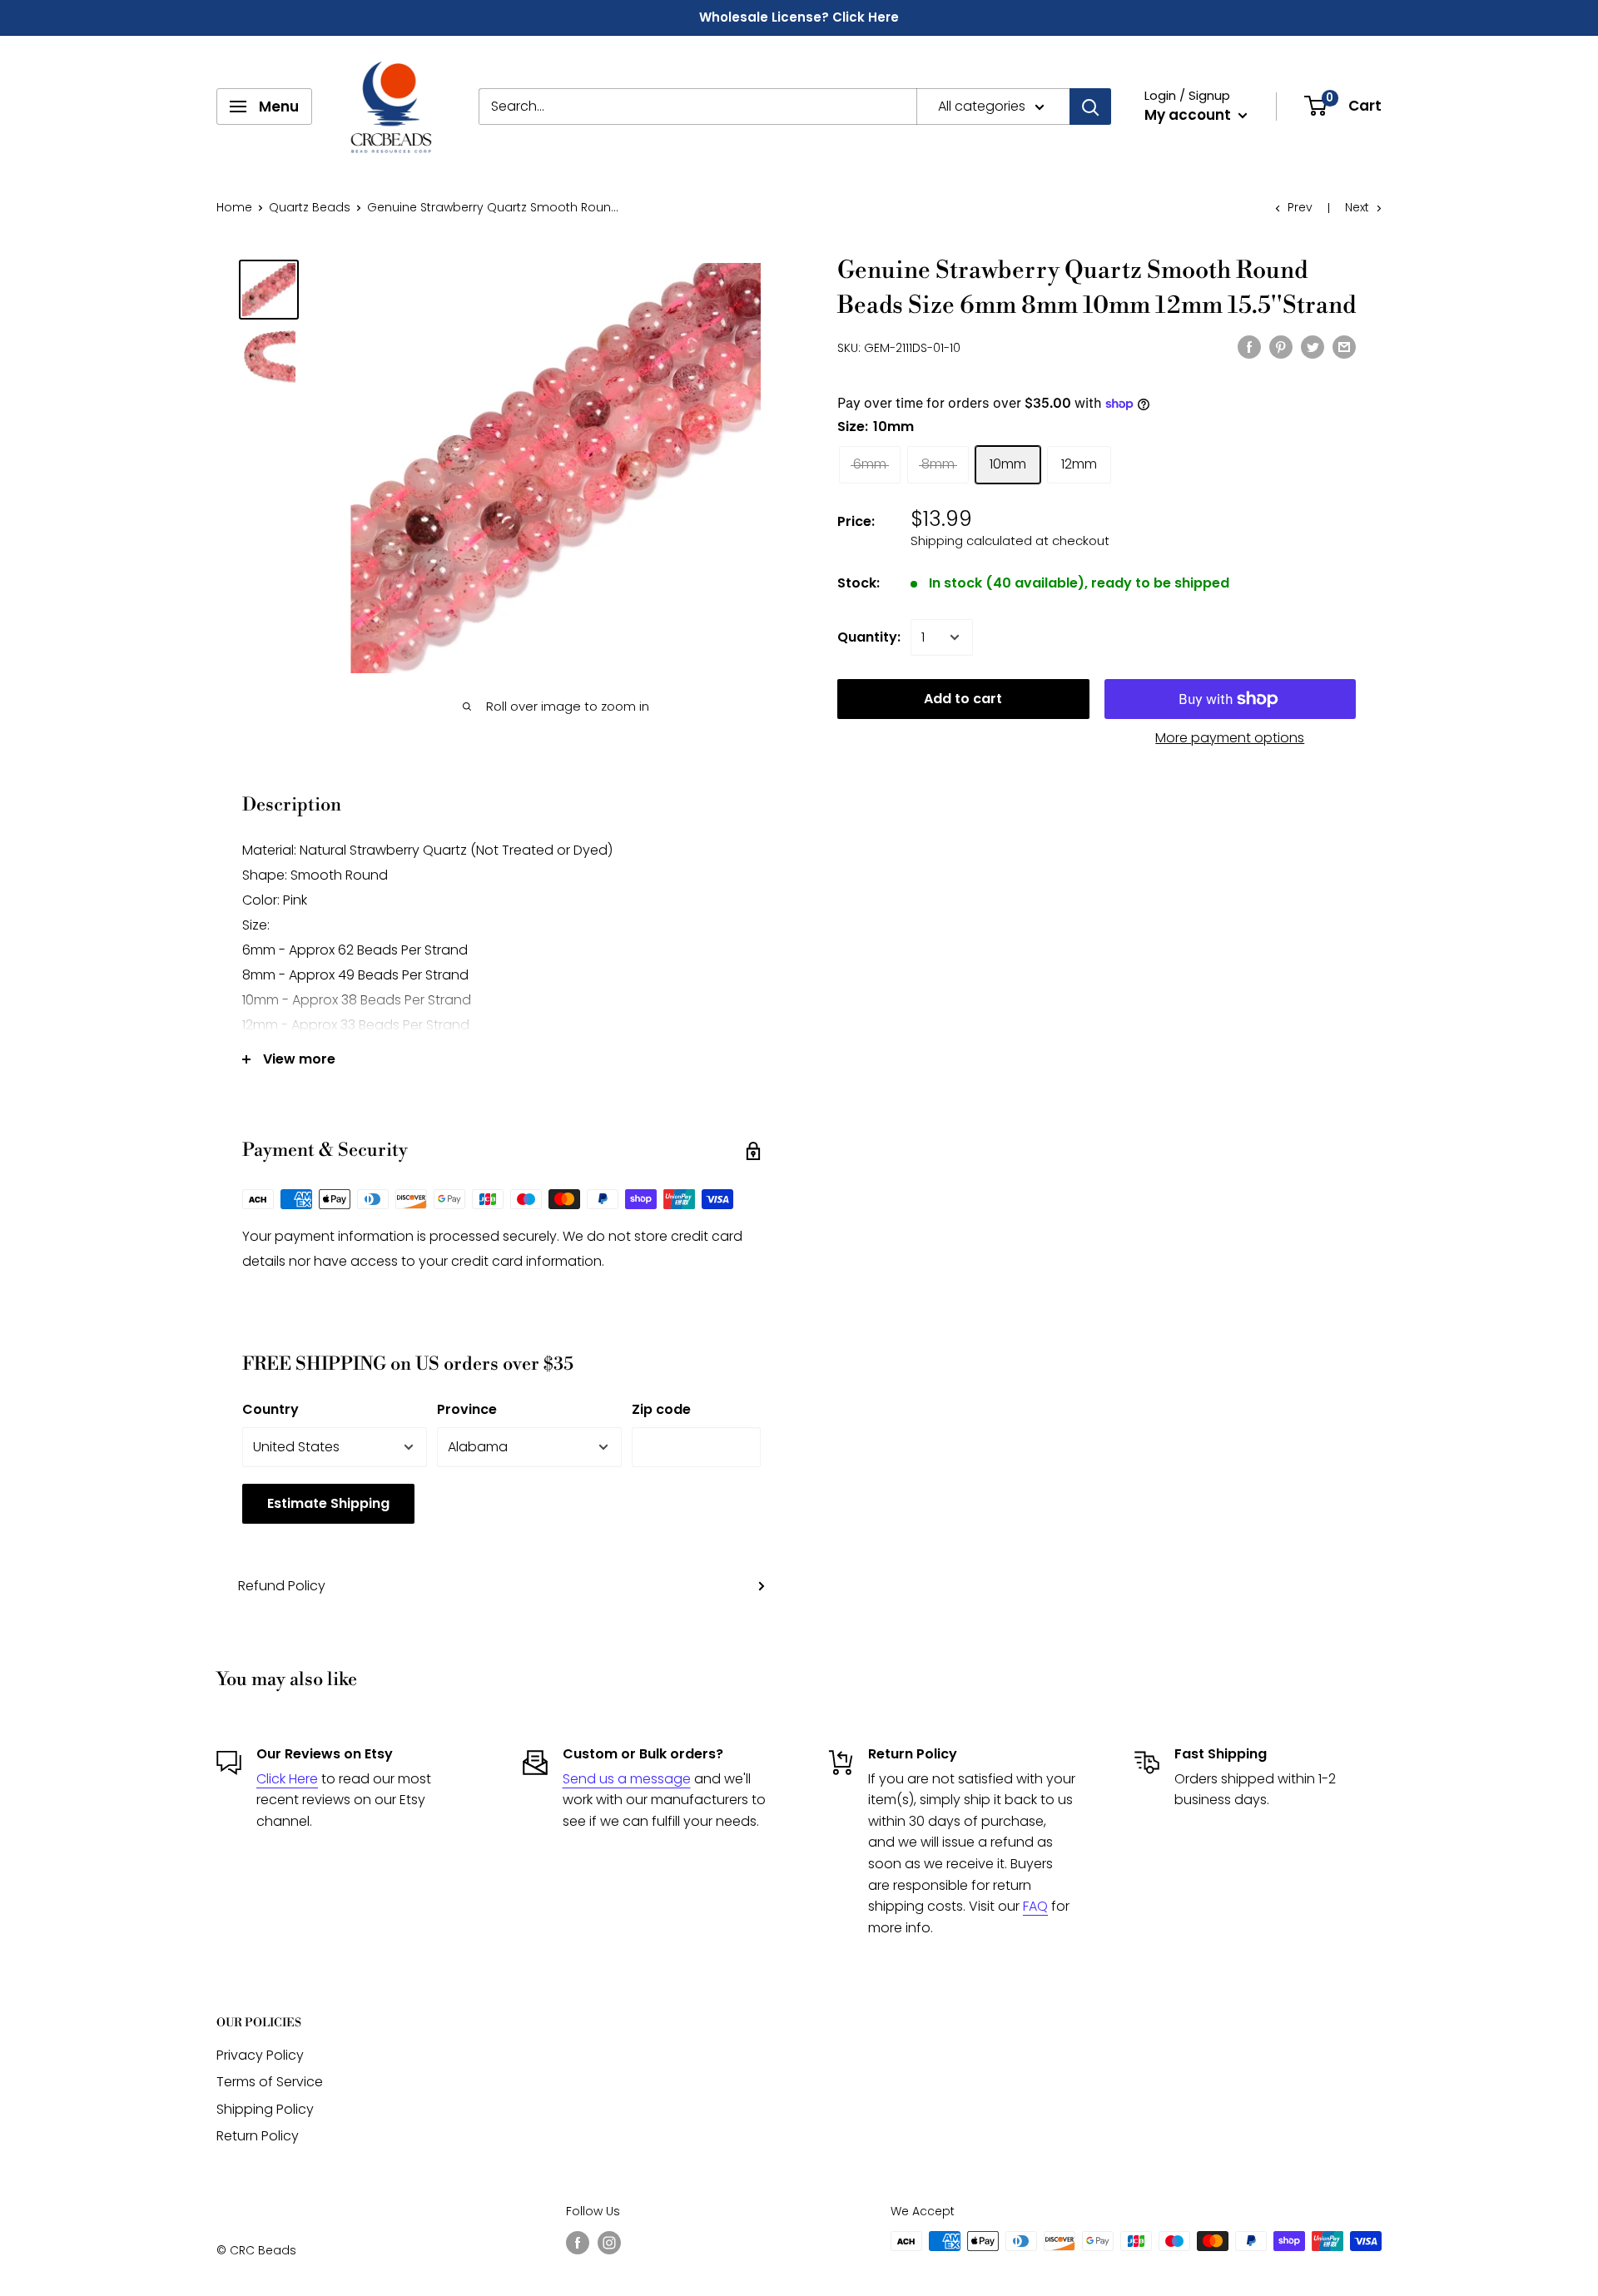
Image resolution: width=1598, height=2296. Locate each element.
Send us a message (627, 1779)
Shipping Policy (265, 2109)
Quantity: (869, 637)
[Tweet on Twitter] (1313, 346)
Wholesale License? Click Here (799, 17)
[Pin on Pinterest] (1281, 346)
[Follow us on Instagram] (609, 2243)
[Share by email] (1344, 346)
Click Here (287, 1779)
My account (1189, 115)
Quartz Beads (310, 207)
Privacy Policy (260, 2055)
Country (270, 1409)
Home (234, 207)
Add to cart (963, 699)
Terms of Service (270, 2082)
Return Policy (258, 2136)
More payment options (1230, 738)
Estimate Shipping (328, 1503)
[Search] (1090, 107)
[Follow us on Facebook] (578, 2243)
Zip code (661, 1409)
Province (467, 1409)
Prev (1300, 207)
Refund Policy (282, 1586)
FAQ (1035, 1906)
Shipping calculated (971, 541)
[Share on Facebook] (1249, 346)
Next (1357, 207)
